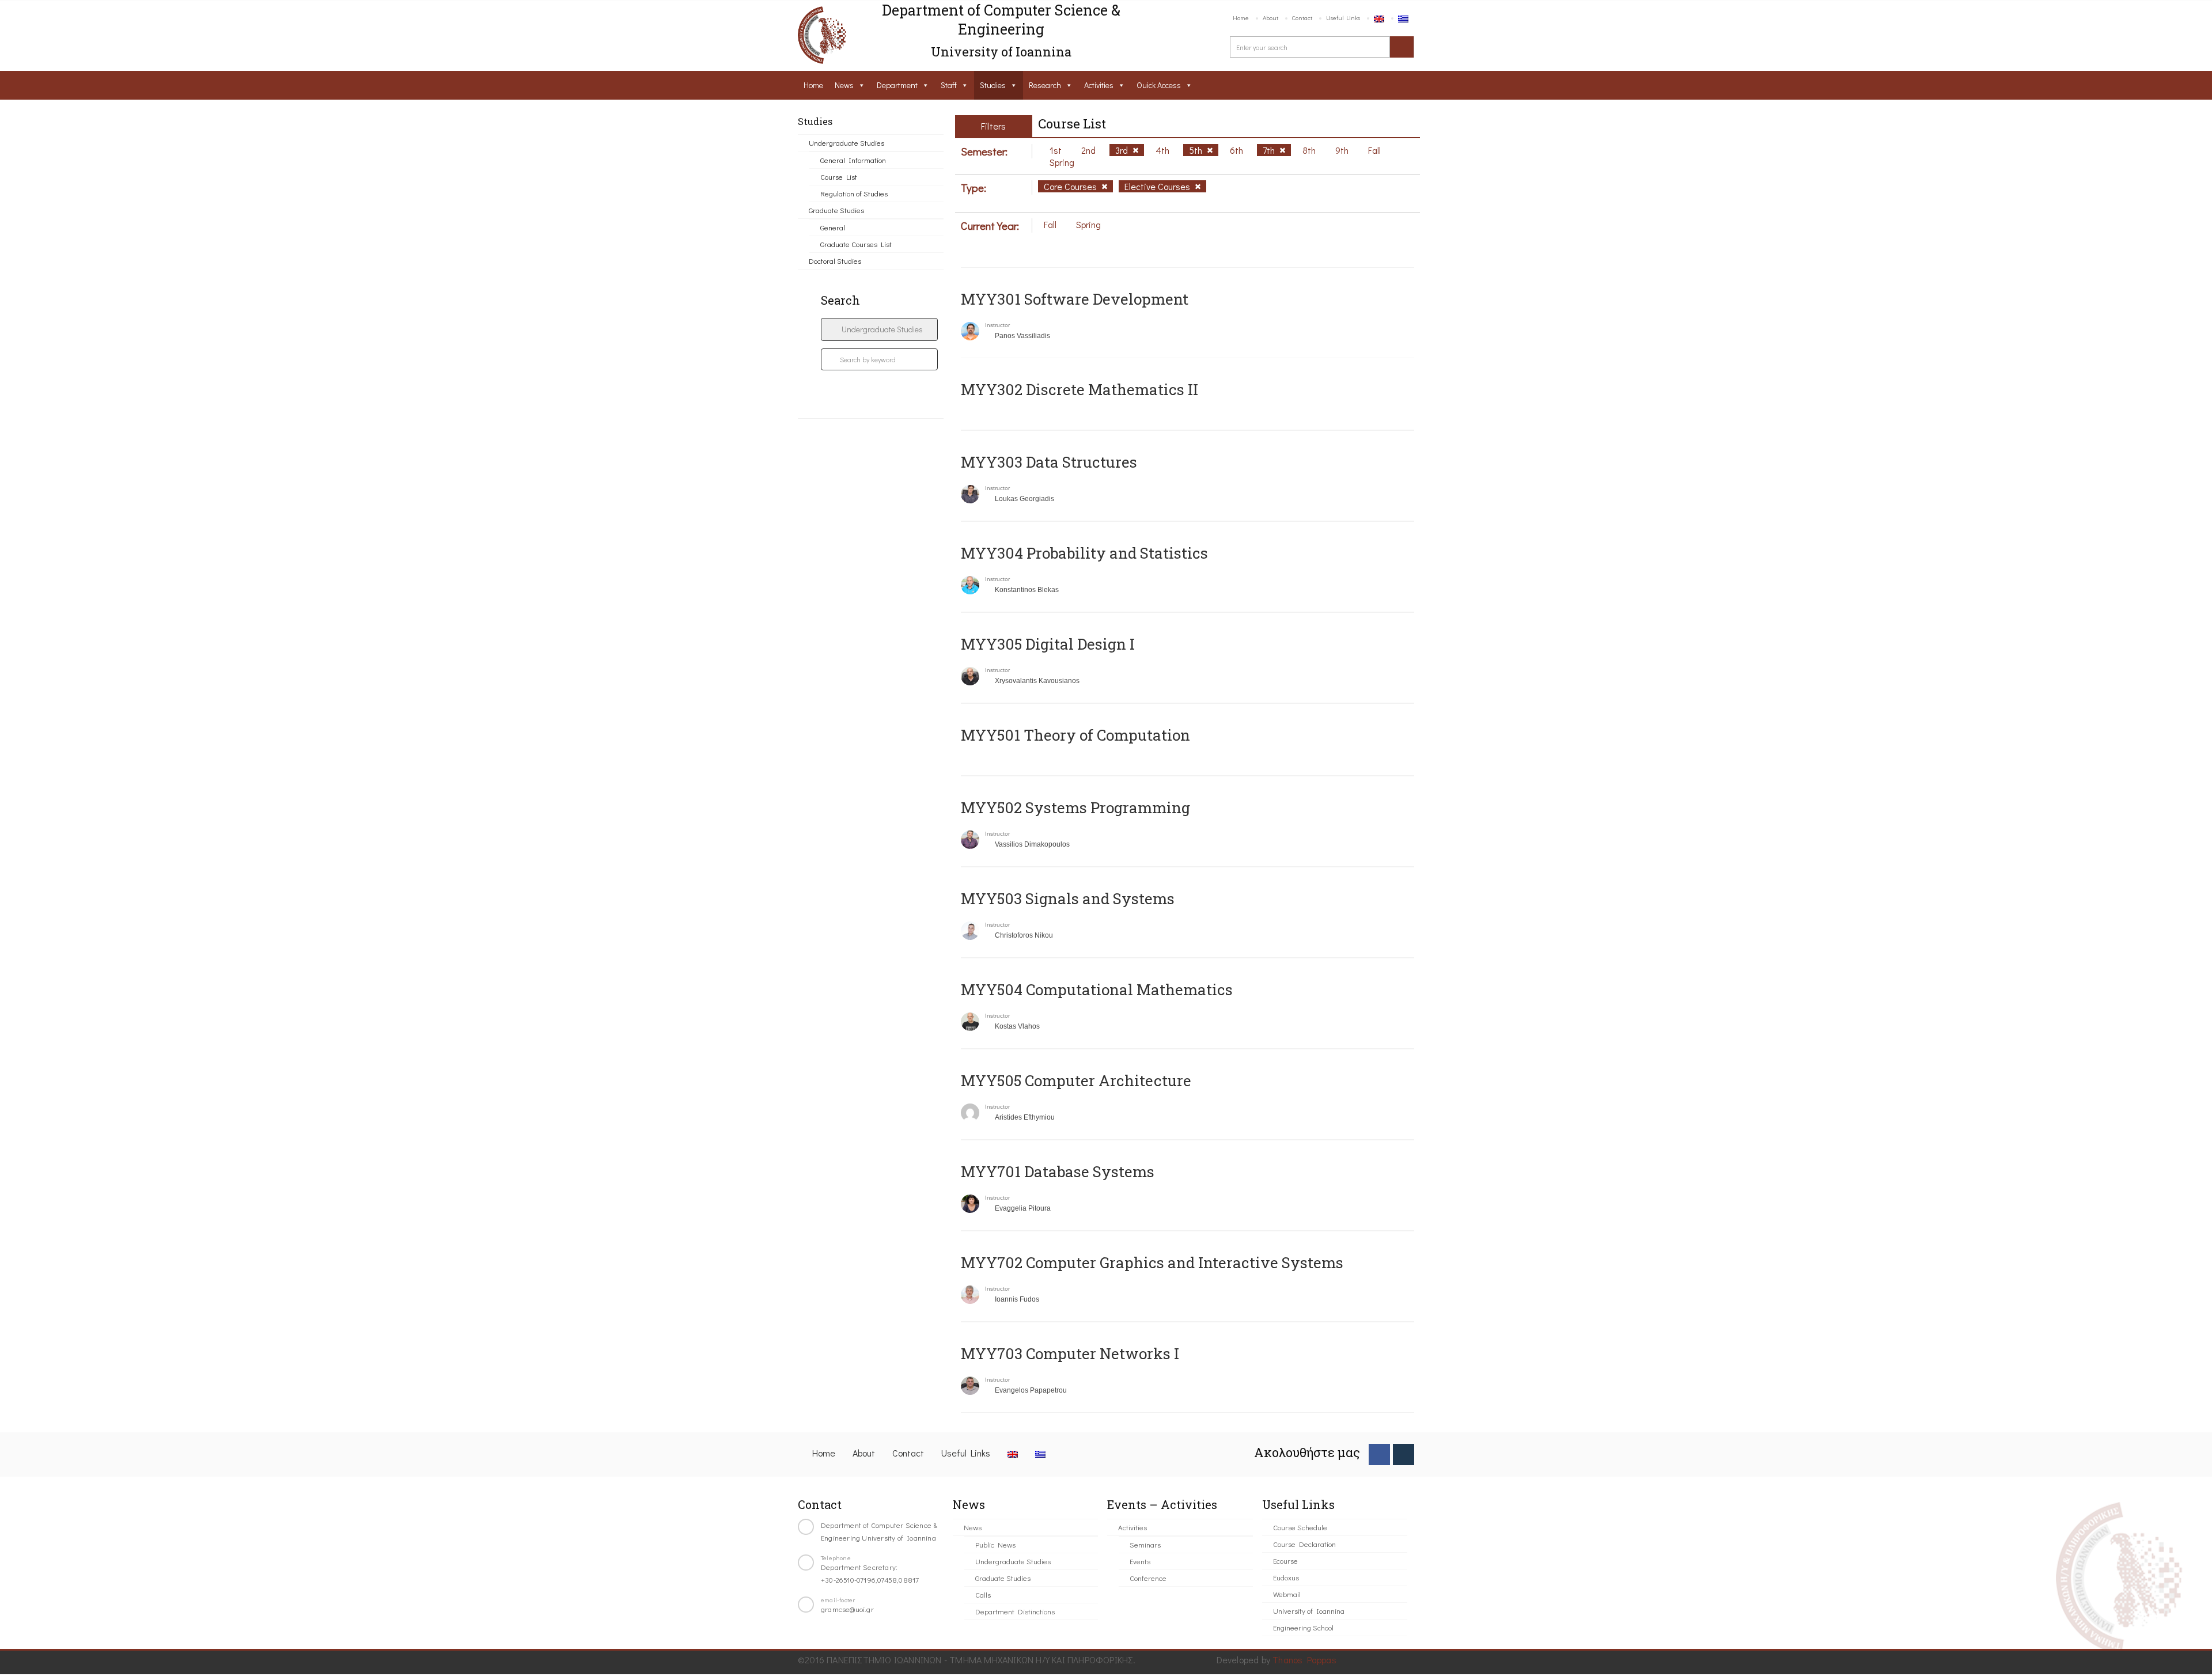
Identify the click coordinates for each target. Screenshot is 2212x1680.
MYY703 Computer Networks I (1070, 1353)
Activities (1099, 85)
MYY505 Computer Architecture (1076, 1080)
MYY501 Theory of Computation (1075, 735)
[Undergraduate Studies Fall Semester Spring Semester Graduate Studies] (879, 329)
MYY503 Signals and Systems (1068, 898)
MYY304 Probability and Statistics (1084, 553)
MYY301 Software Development (1075, 299)
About (1270, 18)
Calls (983, 1594)
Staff (949, 85)
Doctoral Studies (835, 261)
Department (897, 85)
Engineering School (1303, 1627)
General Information (853, 160)
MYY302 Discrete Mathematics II (1080, 389)
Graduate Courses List (856, 244)
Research (1045, 85)
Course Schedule (1300, 1527)
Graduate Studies (836, 210)
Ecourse (1285, 1560)
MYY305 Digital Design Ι (1048, 644)
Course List (839, 177)
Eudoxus (1286, 1577)
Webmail (1287, 1594)
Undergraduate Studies (846, 143)
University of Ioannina (1309, 1611)
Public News (995, 1544)
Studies (993, 85)
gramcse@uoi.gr (847, 1609)
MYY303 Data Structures (1049, 462)
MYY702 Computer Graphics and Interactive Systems (1152, 1262)
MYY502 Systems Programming (1075, 807)
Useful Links (1343, 18)
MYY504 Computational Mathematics (1097, 989)
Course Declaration (1304, 1544)
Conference (1148, 1578)
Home (1241, 18)
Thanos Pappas (1304, 1660)
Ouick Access (1159, 85)
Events (1140, 1561)
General (833, 227)
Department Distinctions (1015, 1611)
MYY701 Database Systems (1058, 1171)
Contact (1302, 18)
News (844, 85)
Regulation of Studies (854, 193)
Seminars (1145, 1544)
